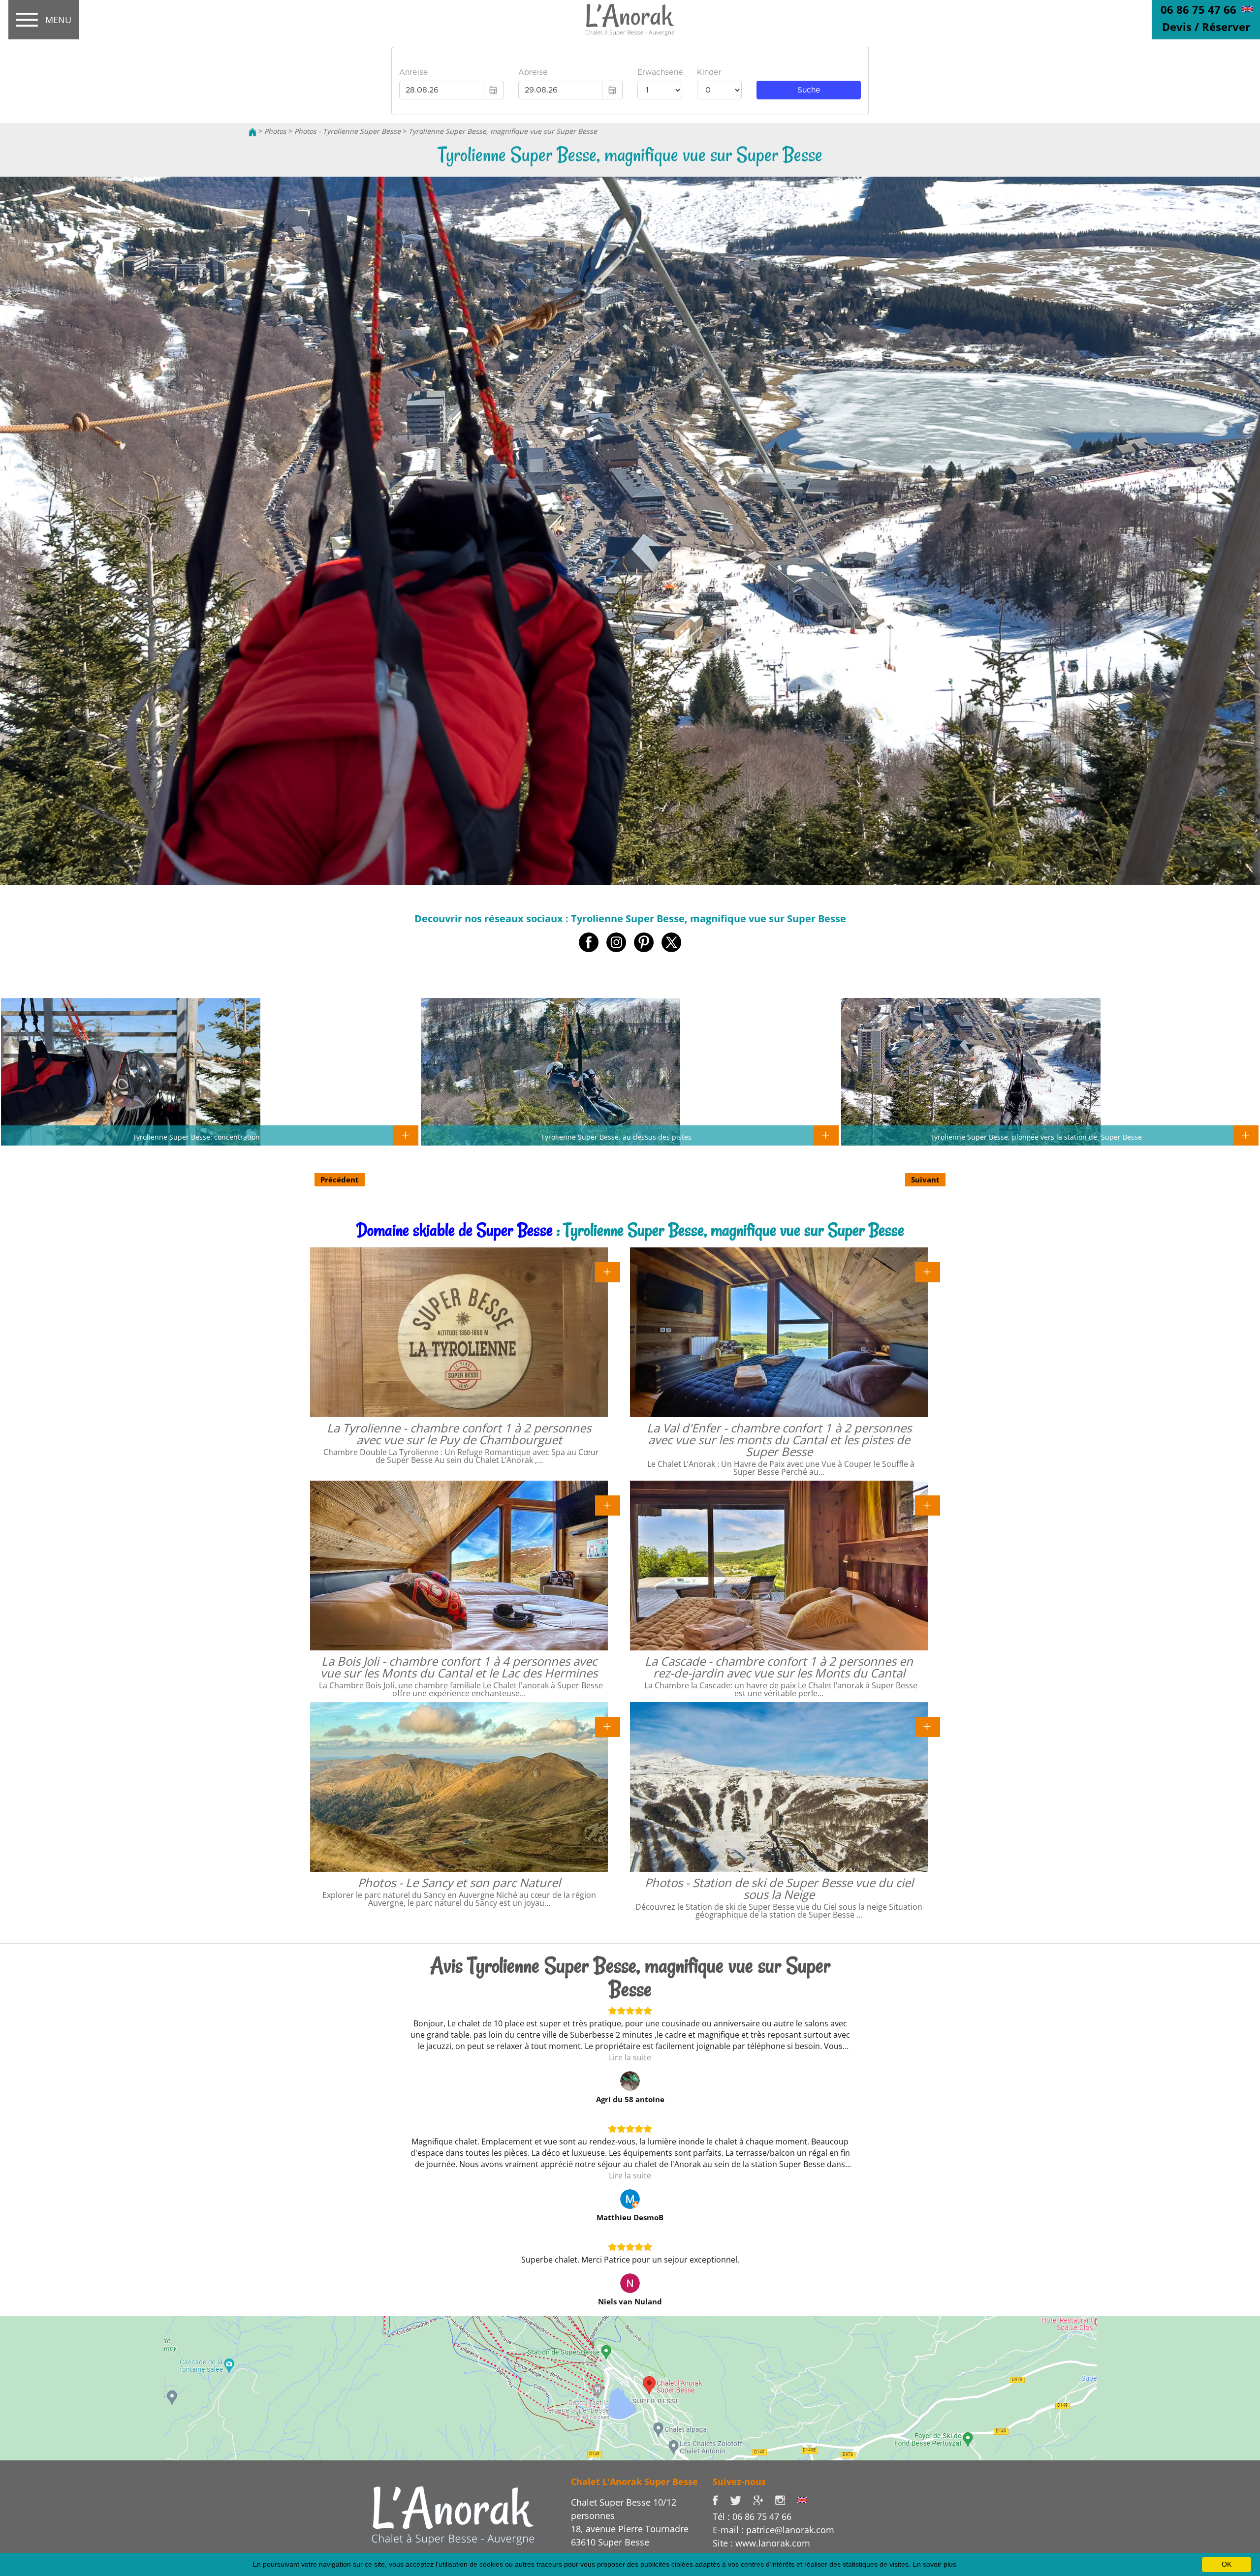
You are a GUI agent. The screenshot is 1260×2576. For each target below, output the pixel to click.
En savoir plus (934, 2564)
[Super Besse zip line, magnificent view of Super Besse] (1247, 8)
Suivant (925, 1179)
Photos (275, 131)
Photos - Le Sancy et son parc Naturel (459, 1882)
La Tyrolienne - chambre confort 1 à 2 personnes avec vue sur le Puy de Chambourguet (459, 1434)
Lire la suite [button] (630, 2057)
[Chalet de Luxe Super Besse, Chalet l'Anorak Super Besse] (252, 131)
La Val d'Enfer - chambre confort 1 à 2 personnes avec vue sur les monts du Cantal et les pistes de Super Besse (779, 1440)
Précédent (340, 1179)
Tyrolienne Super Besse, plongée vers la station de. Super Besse (1036, 1137)
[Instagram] (786, 2499)
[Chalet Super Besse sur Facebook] (721, 2499)
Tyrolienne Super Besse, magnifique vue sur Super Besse (503, 131)
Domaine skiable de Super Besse (455, 1230)
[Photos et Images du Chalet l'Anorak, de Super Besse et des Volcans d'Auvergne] (453, 2515)
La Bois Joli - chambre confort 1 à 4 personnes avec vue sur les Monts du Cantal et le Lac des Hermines (459, 1667)
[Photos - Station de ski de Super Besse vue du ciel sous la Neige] (928, 1726)
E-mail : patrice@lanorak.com (773, 2530)
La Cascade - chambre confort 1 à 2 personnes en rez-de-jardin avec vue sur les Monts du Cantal (779, 1667)
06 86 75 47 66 (1198, 9)
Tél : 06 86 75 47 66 (752, 2516)
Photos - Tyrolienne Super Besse (347, 131)
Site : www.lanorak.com (761, 2543)
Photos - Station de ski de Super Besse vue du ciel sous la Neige (779, 1888)
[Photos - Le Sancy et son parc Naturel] (608, 1726)
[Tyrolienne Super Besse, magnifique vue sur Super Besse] (630, 20)
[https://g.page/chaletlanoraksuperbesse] (764, 2499)
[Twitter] (741, 2499)
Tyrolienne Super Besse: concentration (196, 1137)
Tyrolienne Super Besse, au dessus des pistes (616, 1137)
